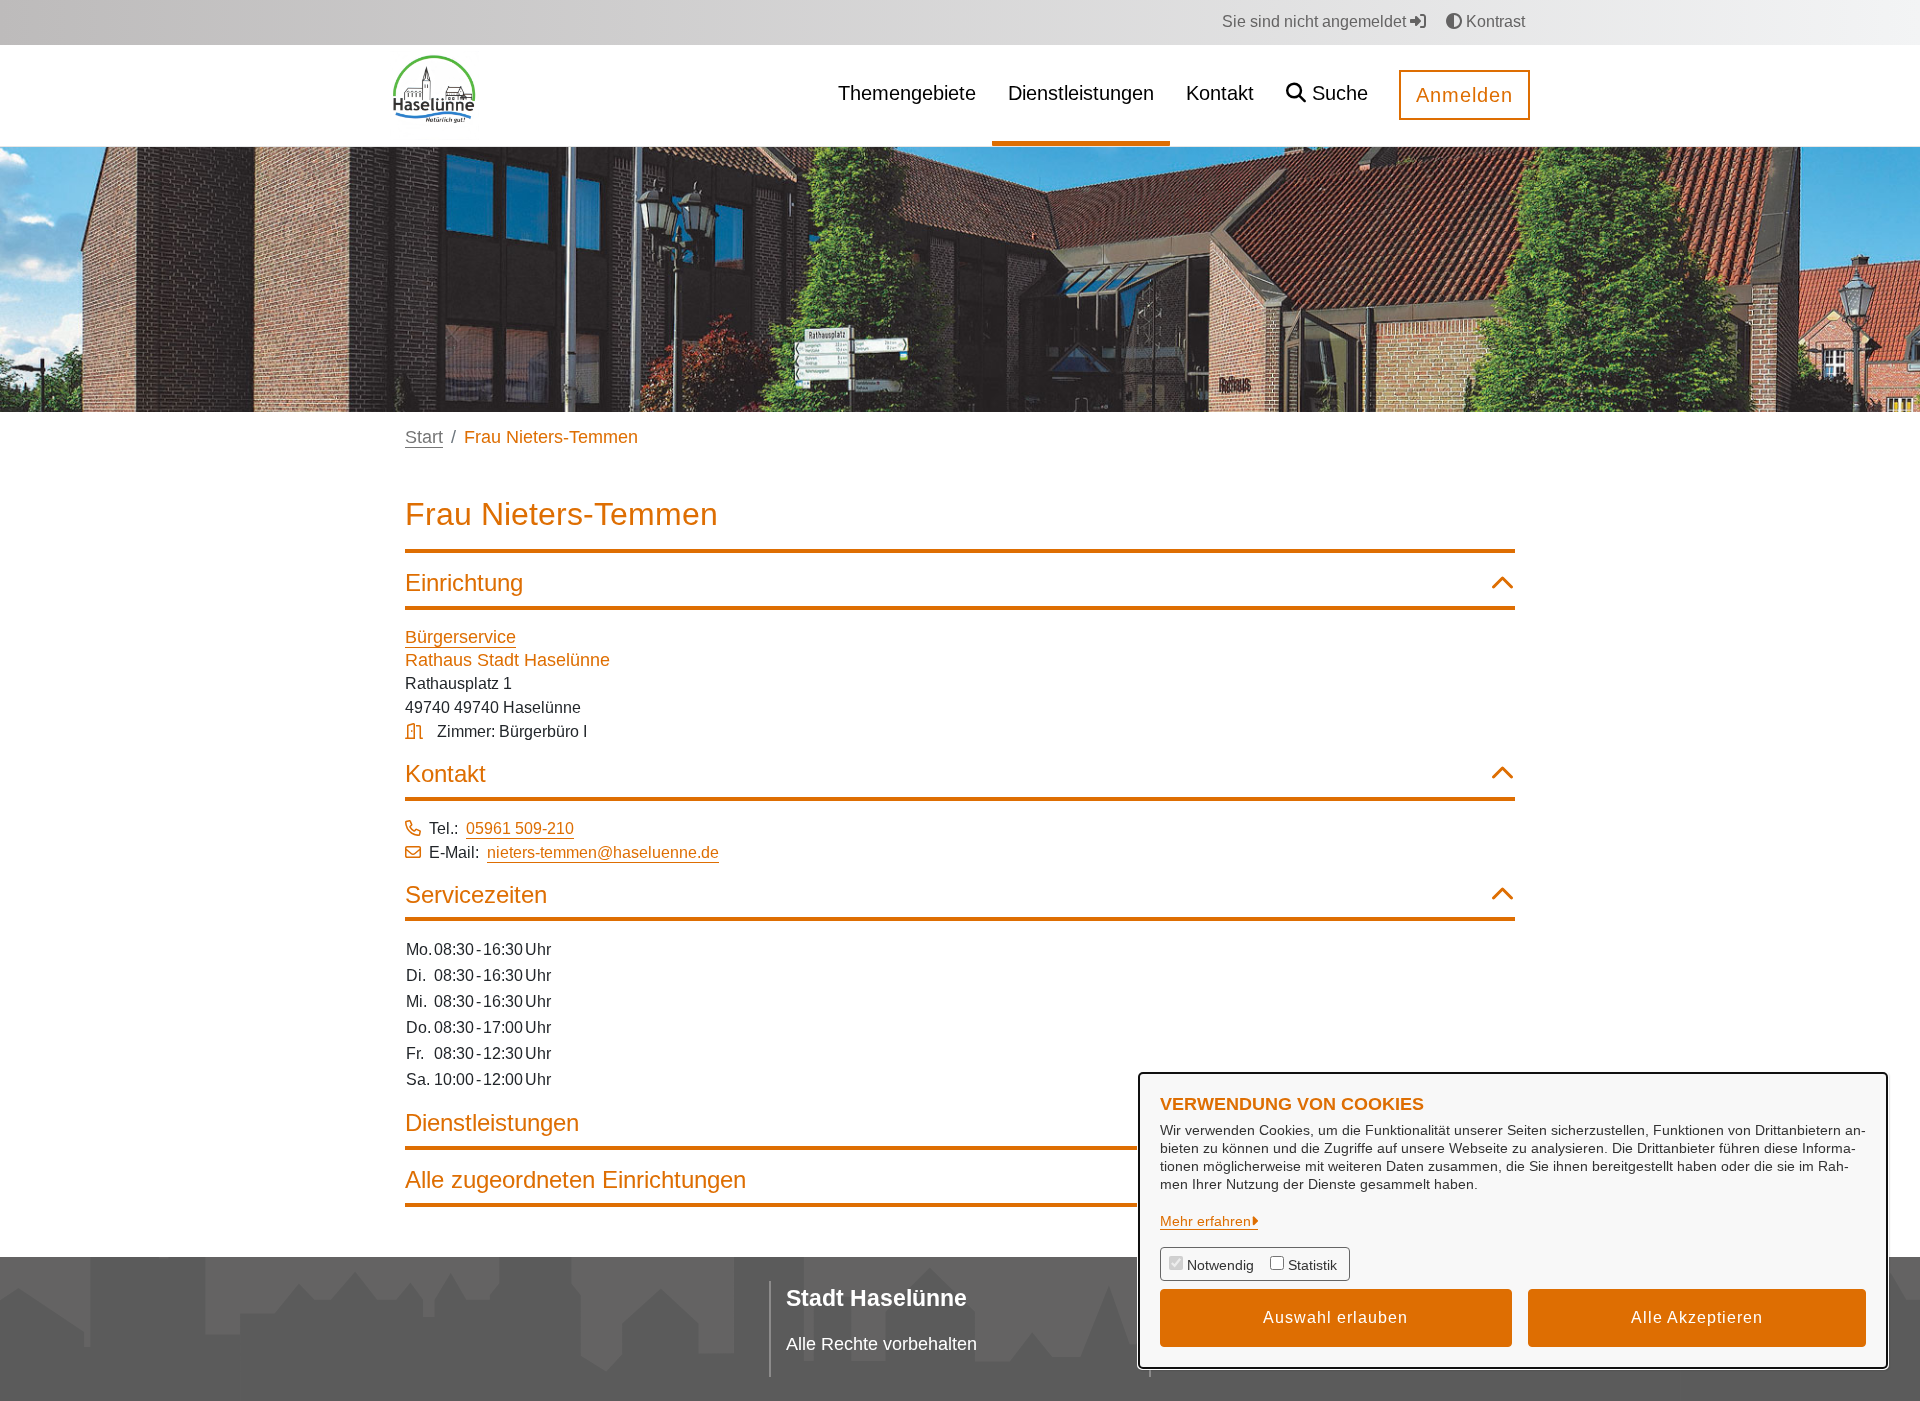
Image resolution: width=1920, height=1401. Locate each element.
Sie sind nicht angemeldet (1316, 21)
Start (424, 437)
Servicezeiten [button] (476, 894)
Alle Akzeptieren (1697, 1317)
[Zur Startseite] (434, 94)
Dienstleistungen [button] (492, 1122)
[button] (1327, 95)
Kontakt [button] (445, 773)
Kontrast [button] (1493, 21)
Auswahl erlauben (1335, 1317)
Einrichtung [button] (464, 582)
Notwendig (1220, 1265)
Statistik (1312, 1265)
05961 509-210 (520, 828)
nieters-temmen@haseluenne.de (603, 852)
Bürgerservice (460, 637)
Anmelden (1464, 95)
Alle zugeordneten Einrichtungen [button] (575, 1179)
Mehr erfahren (1205, 1221)
